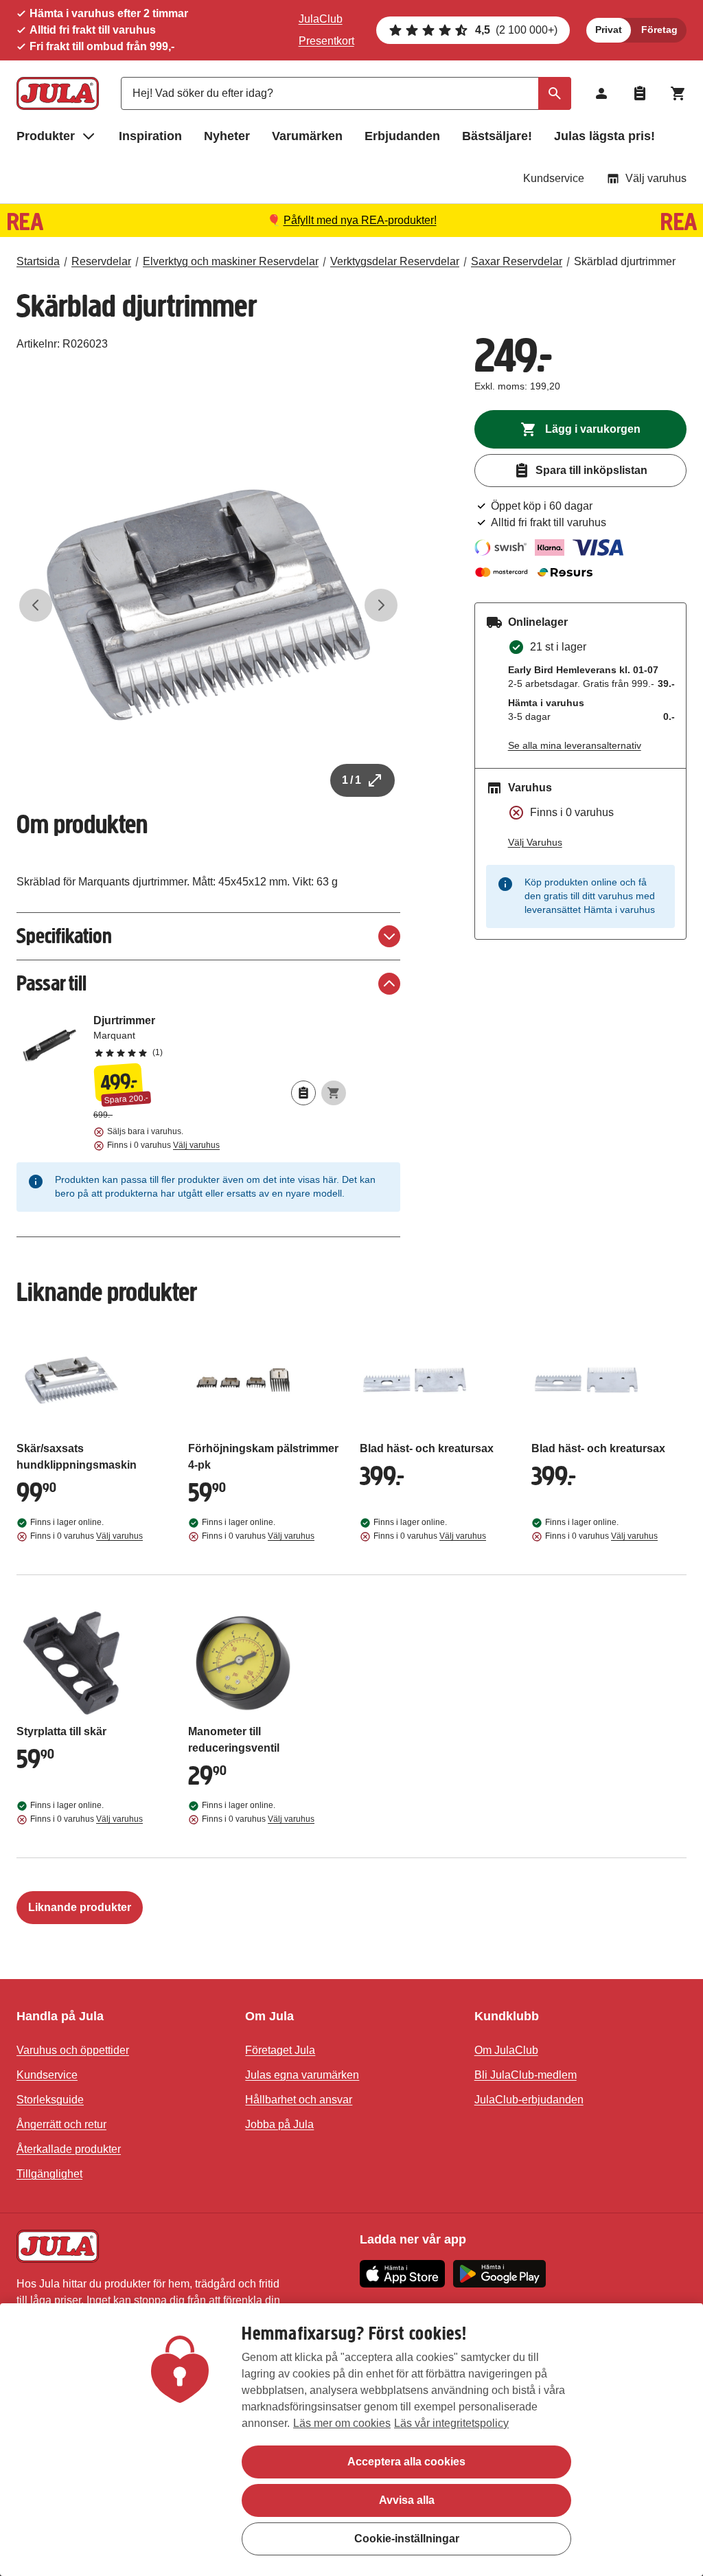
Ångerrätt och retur (61, 2124)
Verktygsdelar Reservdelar (395, 261)
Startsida (38, 261)
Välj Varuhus (535, 842)
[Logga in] (601, 93)
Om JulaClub (506, 2050)
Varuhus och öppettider (73, 2050)
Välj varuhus (656, 178)
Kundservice (554, 178)
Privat (609, 30)
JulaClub (321, 19)
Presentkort (326, 41)
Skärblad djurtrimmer (625, 261)
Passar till (51, 983)
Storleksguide (50, 2100)
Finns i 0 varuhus (163, 1145)
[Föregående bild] (36, 605)
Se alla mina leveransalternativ (575, 745)
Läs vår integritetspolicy (451, 2423)
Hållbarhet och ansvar (299, 2100)
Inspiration (150, 136)
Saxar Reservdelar (517, 261)
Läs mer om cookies (342, 2423)
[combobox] (346, 93)
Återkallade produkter (69, 2149)
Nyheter (227, 136)
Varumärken (307, 136)
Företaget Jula (280, 2050)
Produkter (46, 136)
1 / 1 (351, 780)
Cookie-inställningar (407, 2539)
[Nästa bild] (381, 605)
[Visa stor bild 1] (208, 605)
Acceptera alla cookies (406, 2462)
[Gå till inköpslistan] (640, 93)
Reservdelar (101, 261)
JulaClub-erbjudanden (529, 2100)
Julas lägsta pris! (604, 136)
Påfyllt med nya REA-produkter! (360, 220)
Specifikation (64, 936)
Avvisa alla (407, 2500)
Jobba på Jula (279, 2124)
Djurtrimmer (220, 1036)
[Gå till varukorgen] (678, 93)
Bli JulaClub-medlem (526, 2075)
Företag (659, 30)
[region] (351, 2440)
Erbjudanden (402, 136)
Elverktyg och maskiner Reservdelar (231, 261)
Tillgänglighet (49, 2174)
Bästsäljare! (497, 136)
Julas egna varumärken (302, 2075)
